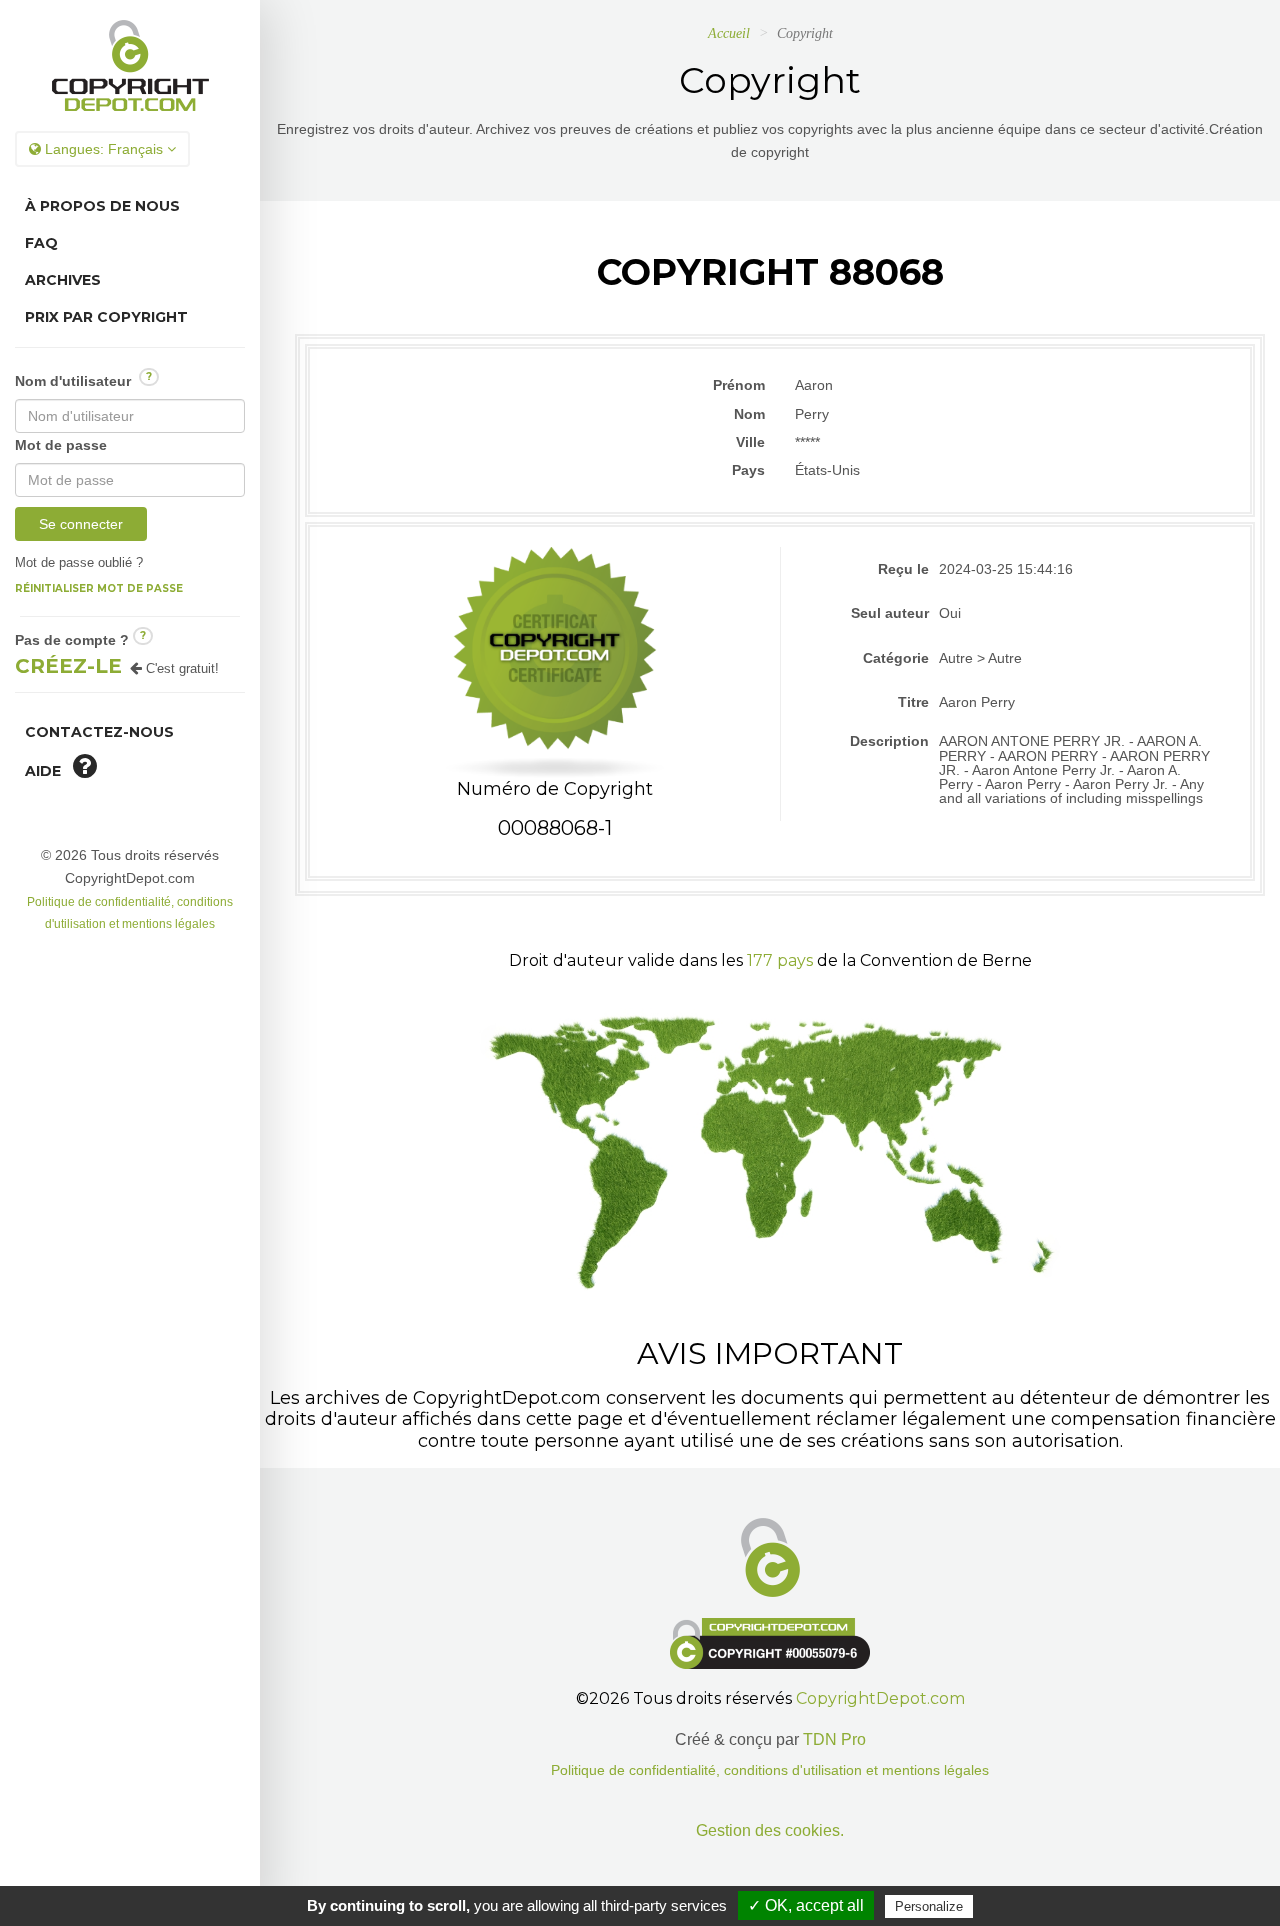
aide (49, 771)
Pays (748, 470)
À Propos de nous (102, 206)
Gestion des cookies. (770, 1830)
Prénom (739, 385)
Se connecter (81, 524)
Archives (63, 280)
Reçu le (903, 569)
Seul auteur (890, 613)
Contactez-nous (99, 732)
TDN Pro (834, 1739)
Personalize (929, 1906)
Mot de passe (61, 445)
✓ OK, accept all (806, 1905)
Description (889, 741)
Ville (750, 442)
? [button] (149, 376)
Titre (913, 702)
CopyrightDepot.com (880, 1698)
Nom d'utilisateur (83, 379)
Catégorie (896, 658)
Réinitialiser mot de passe (99, 588)
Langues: (102, 149)
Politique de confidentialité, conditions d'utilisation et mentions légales (770, 1770)
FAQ (41, 243)
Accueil (729, 33)
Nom (749, 414)
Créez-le (68, 666)
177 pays (780, 960)
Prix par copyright (106, 317)
